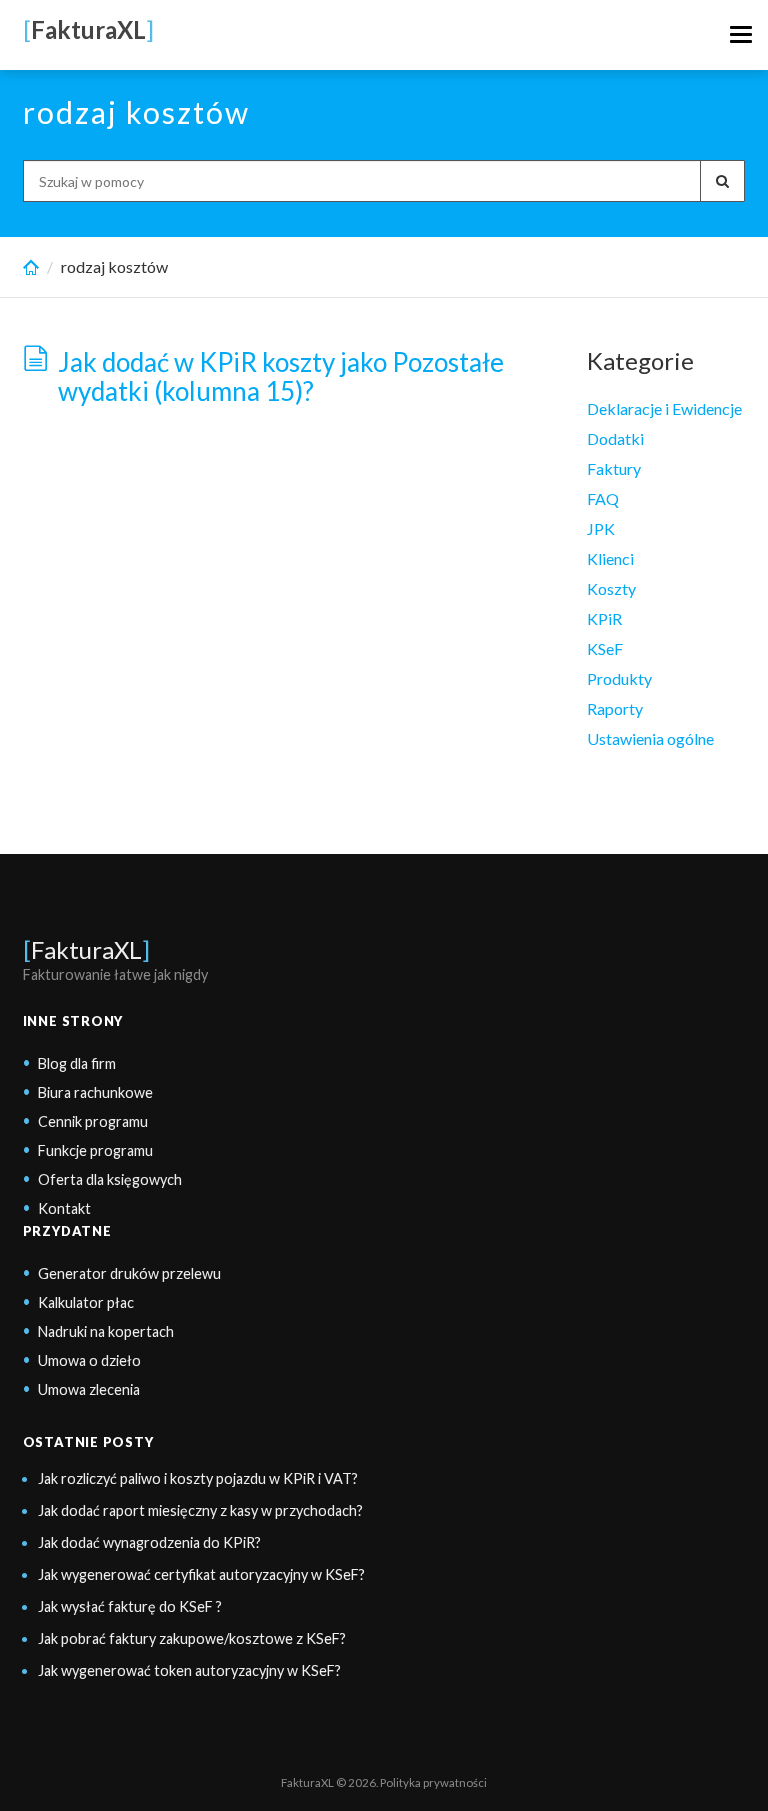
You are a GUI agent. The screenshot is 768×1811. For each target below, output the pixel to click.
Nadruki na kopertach (106, 1331)
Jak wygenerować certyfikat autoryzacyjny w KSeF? (201, 1574)
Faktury (614, 468)
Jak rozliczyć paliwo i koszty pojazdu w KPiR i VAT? (198, 1478)
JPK (601, 528)
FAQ (603, 498)
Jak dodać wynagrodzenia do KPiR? (149, 1542)
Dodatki (615, 438)
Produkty (619, 678)
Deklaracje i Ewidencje (664, 408)
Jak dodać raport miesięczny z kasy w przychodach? (200, 1510)
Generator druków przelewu (129, 1273)
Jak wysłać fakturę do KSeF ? (130, 1606)
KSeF (605, 648)
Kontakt (64, 1208)
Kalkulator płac (86, 1302)
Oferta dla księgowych (110, 1179)
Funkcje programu (95, 1150)
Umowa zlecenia (89, 1389)
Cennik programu (93, 1121)
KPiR (604, 618)
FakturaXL (86, 949)
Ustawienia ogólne (650, 738)
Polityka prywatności (433, 1782)
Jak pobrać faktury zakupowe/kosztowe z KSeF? (192, 1638)
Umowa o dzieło (89, 1360)
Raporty (615, 708)
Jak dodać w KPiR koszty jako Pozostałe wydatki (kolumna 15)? (281, 376)
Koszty (611, 588)
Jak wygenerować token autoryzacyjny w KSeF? (189, 1670)
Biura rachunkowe (95, 1092)
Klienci (610, 558)
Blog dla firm (77, 1063)
